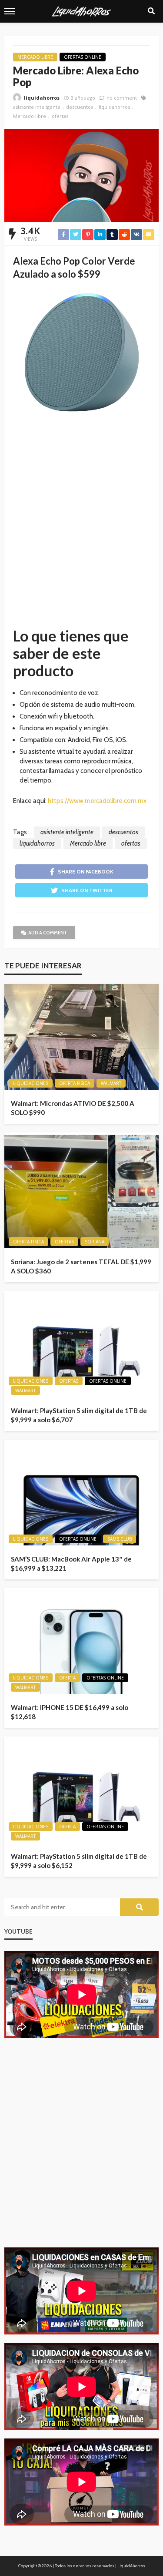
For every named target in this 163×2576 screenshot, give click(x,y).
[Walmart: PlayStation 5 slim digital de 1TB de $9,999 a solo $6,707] (81, 1344)
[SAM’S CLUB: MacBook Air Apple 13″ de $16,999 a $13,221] (81, 1493)
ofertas (60, 116)
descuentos (80, 107)
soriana (95, 1242)
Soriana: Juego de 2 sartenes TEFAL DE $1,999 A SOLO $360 (81, 1266)
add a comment (48, 933)
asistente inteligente (37, 107)
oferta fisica (75, 1083)
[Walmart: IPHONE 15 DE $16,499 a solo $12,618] (81, 1641)
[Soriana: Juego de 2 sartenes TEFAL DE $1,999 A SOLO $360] (81, 1190)
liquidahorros (42, 98)
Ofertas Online (83, 57)
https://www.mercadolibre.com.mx (97, 801)
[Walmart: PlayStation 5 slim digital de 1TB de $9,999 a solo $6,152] (81, 1790)
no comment (122, 98)
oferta (67, 1678)
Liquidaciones (31, 1083)
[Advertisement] (81, 528)
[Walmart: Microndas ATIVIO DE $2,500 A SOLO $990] (81, 1037)
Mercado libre (30, 116)
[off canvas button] (10, 11)
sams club (120, 1539)
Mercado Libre (35, 57)
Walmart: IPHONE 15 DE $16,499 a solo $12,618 (70, 1712)
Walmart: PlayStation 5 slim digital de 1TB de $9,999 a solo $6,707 (79, 1415)
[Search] (151, 11)
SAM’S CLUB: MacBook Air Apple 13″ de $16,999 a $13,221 (71, 1563)
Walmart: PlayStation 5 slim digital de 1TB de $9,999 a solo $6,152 (79, 1861)
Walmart (111, 1083)
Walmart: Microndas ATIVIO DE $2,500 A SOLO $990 (73, 1108)
